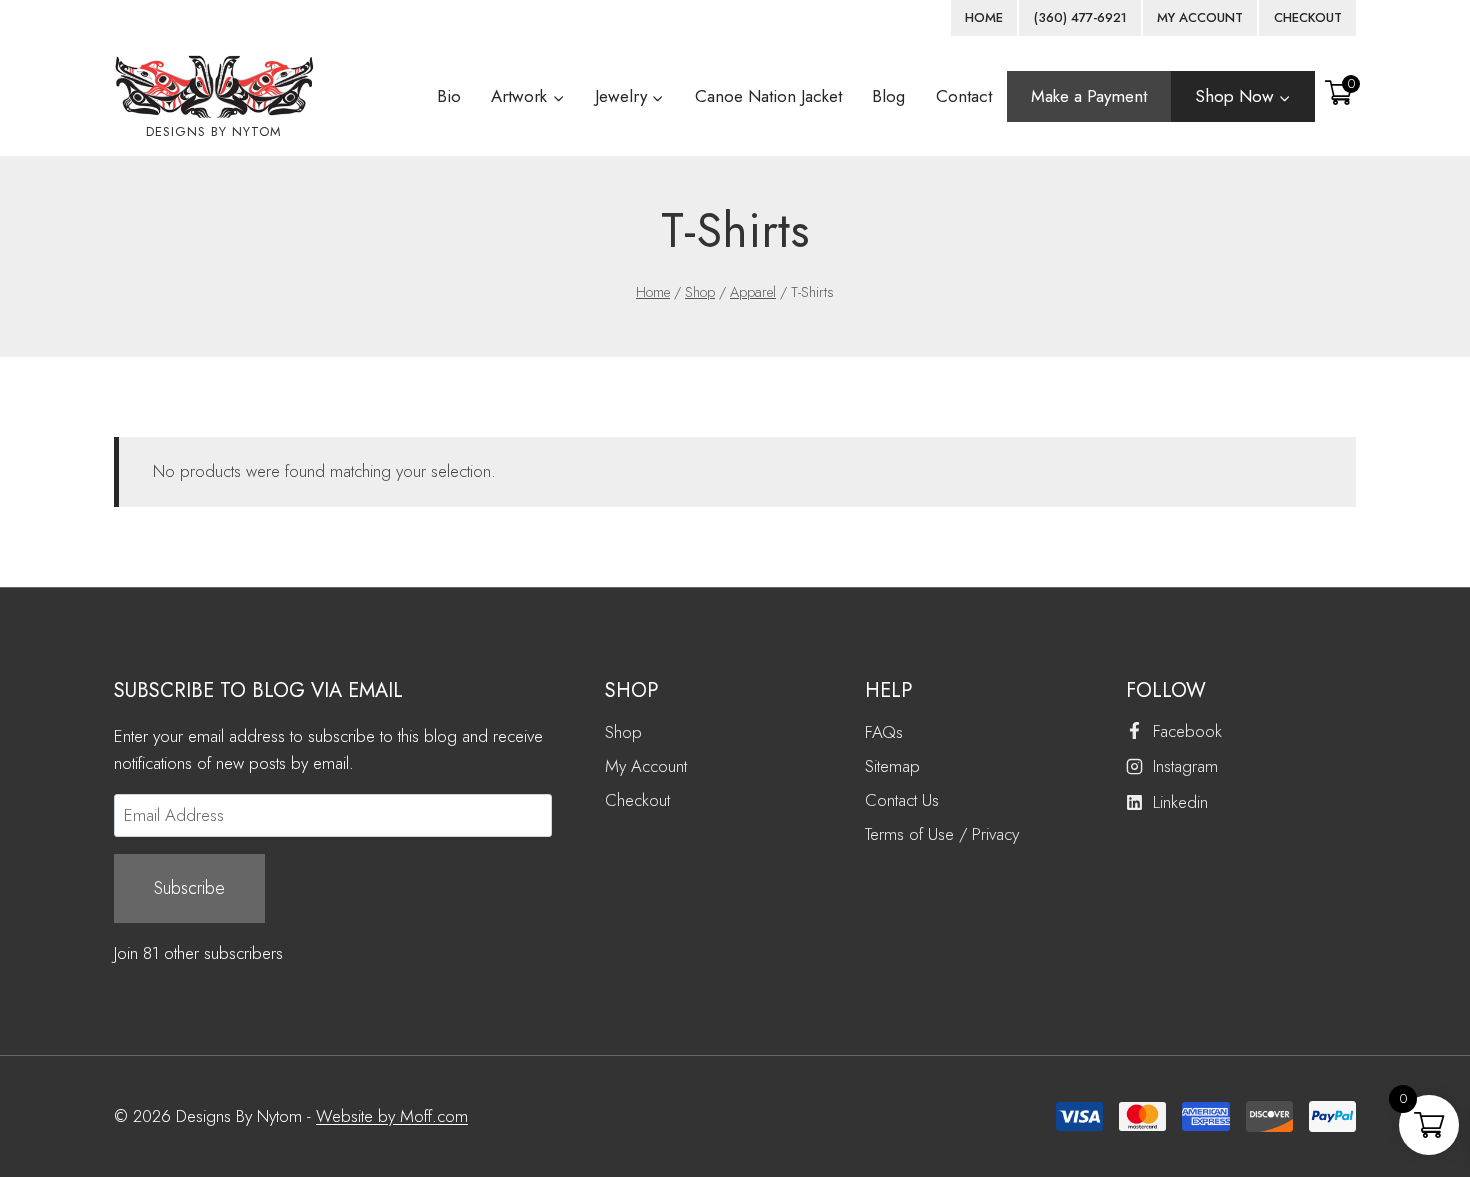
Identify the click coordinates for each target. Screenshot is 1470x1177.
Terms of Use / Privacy (942, 834)
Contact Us (902, 800)
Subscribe (189, 888)
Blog (888, 96)
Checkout (1308, 17)
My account (1200, 17)
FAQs (884, 732)
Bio (449, 96)
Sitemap (892, 766)
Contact (964, 96)
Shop (623, 732)
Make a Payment (1089, 96)
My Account (646, 766)
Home (984, 17)
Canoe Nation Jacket (768, 96)
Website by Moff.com (392, 1116)
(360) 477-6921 (1080, 17)
